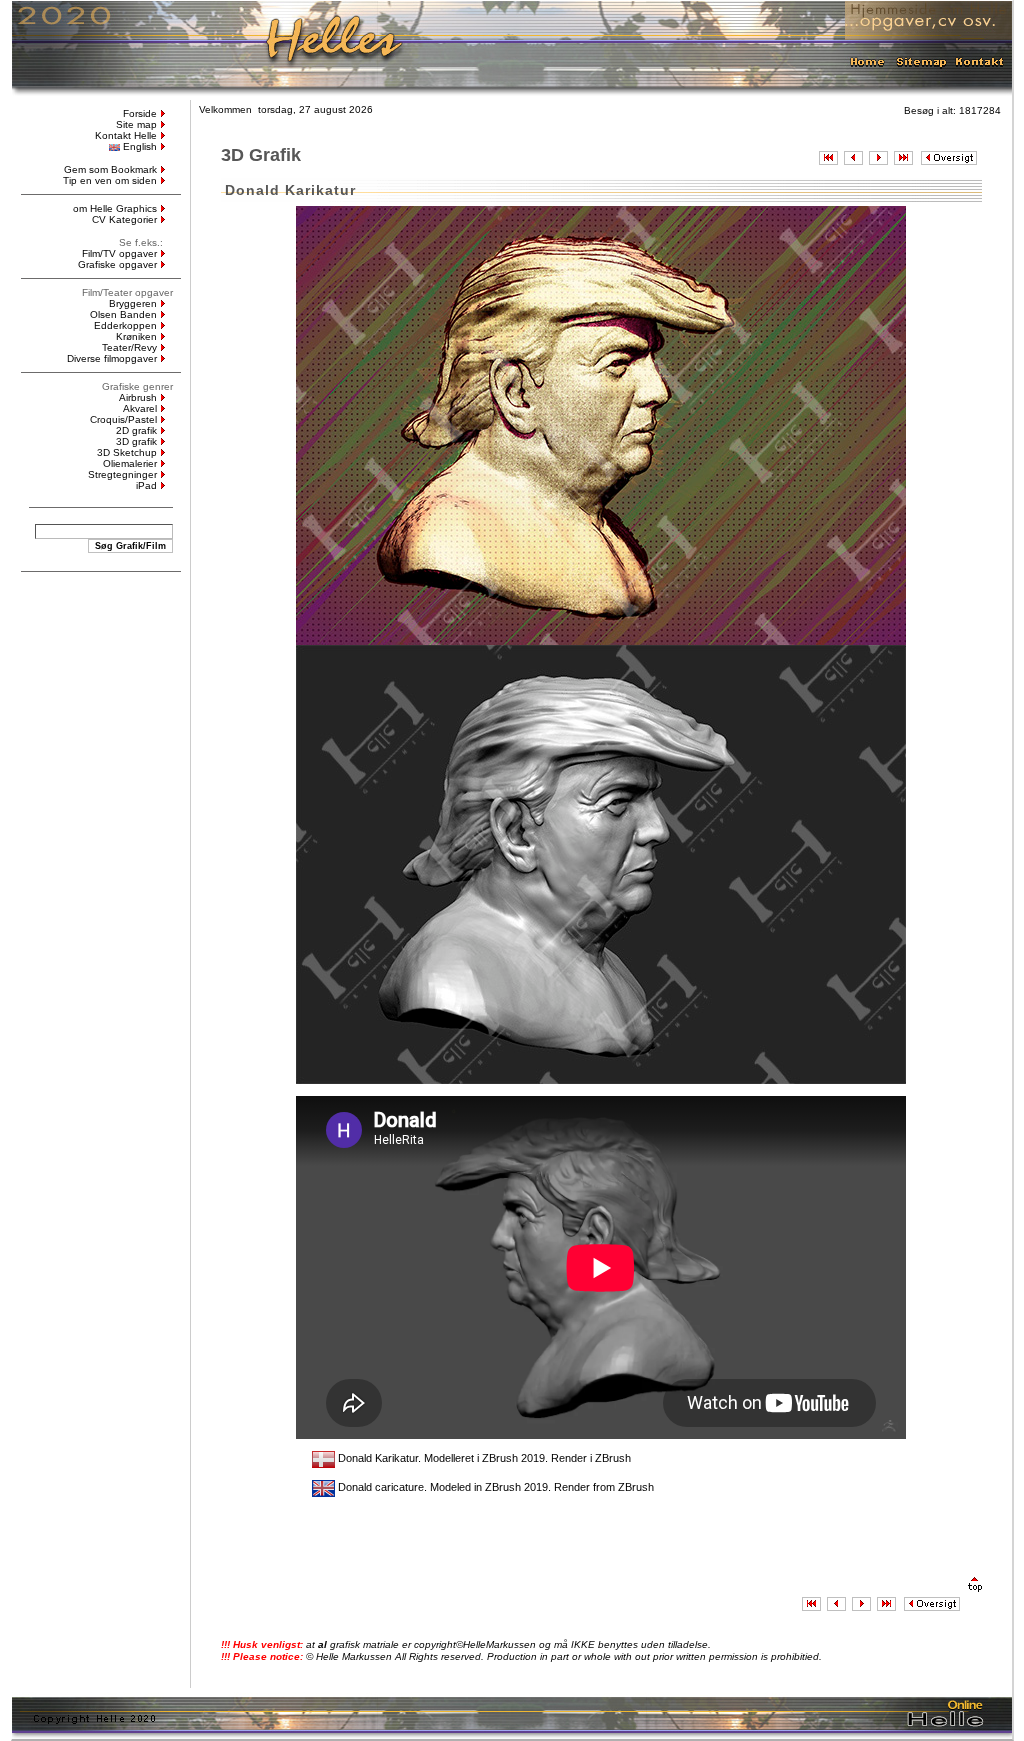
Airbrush (138, 397)
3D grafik (136, 441)
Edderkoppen (125, 325)
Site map (136, 124)
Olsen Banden (123, 314)
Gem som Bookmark (110, 169)
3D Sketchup (127, 452)
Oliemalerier (130, 463)
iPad (146, 485)
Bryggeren (133, 303)
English (140, 146)
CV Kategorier (124, 219)
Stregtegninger (122, 474)
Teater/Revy (129, 347)
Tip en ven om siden (110, 180)
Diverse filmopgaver (112, 358)
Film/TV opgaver (119, 253)
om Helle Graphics (115, 208)
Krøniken (136, 336)
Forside (140, 113)
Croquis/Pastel (123, 419)
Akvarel (140, 408)
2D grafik (136, 430)
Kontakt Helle (126, 135)
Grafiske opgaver (117, 264)
